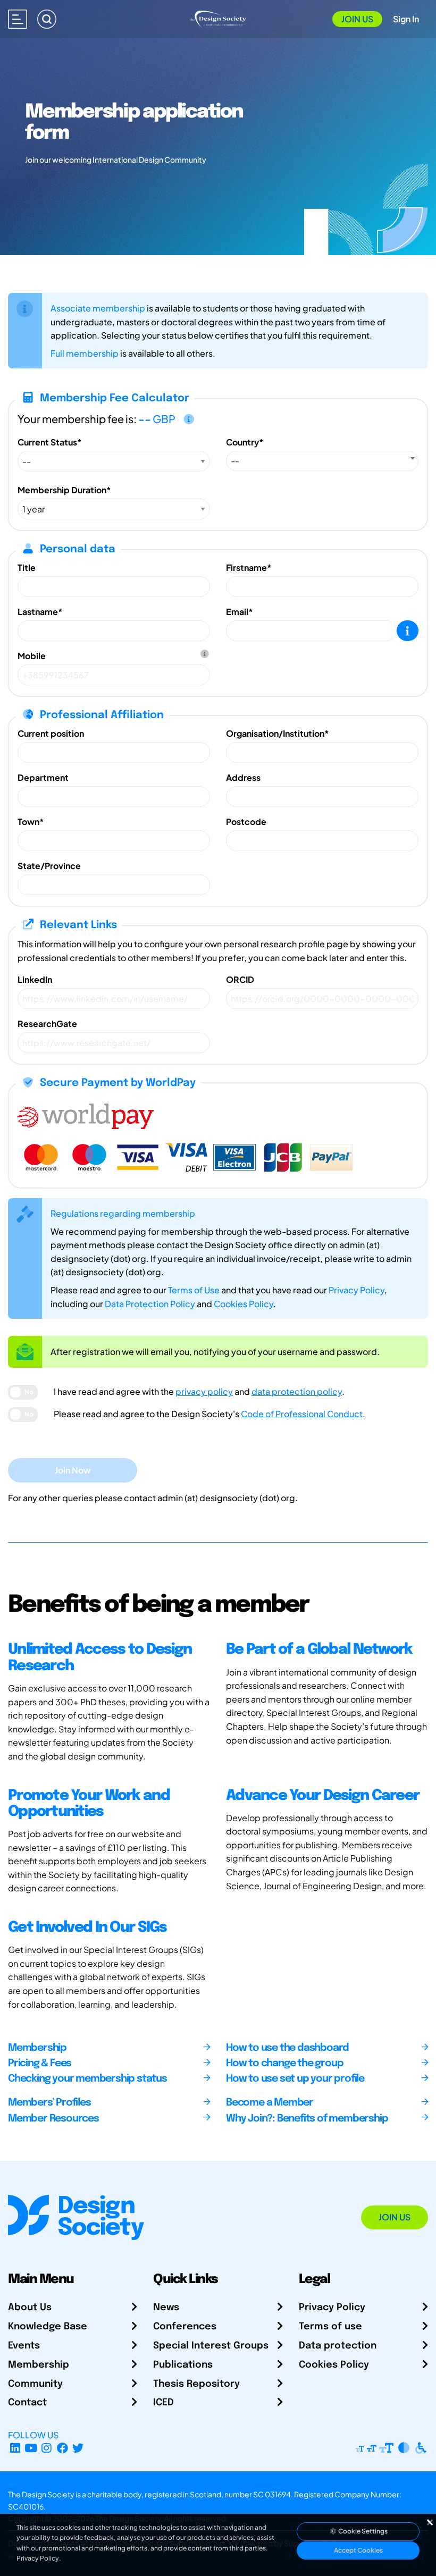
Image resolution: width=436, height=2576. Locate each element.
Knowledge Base (48, 2327)
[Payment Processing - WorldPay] (86, 1115)
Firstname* (249, 567)
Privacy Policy (357, 1290)
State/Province (49, 866)
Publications (183, 2365)
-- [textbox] (235, 461)
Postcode (246, 822)
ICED (163, 2403)
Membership (39, 2365)
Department (43, 777)
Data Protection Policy (150, 1304)
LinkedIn (35, 979)
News (166, 2308)
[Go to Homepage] (218, 18)
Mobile (32, 656)
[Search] (47, 19)
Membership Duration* (64, 490)
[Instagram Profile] (47, 2448)
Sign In (406, 19)
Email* (240, 612)
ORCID (240, 979)
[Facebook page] (62, 2448)
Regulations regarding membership (123, 1213)
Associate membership (98, 308)
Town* (31, 822)
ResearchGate (47, 1024)
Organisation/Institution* (278, 733)
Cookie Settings (362, 2531)
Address (243, 777)
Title (27, 567)
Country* (245, 442)
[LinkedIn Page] (15, 2448)
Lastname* (40, 612)
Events (24, 2346)
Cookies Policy (244, 1304)
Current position (51, 733)
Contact (27, 2403)
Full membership (85, 353)
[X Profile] (78, 2448)
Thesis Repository (196, 2384)
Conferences (185, 2327)
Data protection (338, 2346)
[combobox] (322, 461)
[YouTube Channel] (31, 2448)
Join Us (357, 19)
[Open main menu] (18, 19)
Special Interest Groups (211, 2346)
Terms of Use (194, 1290)
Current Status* (50, 442)
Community (35, 2384)
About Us (30, 2308)
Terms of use (330, 2327)
